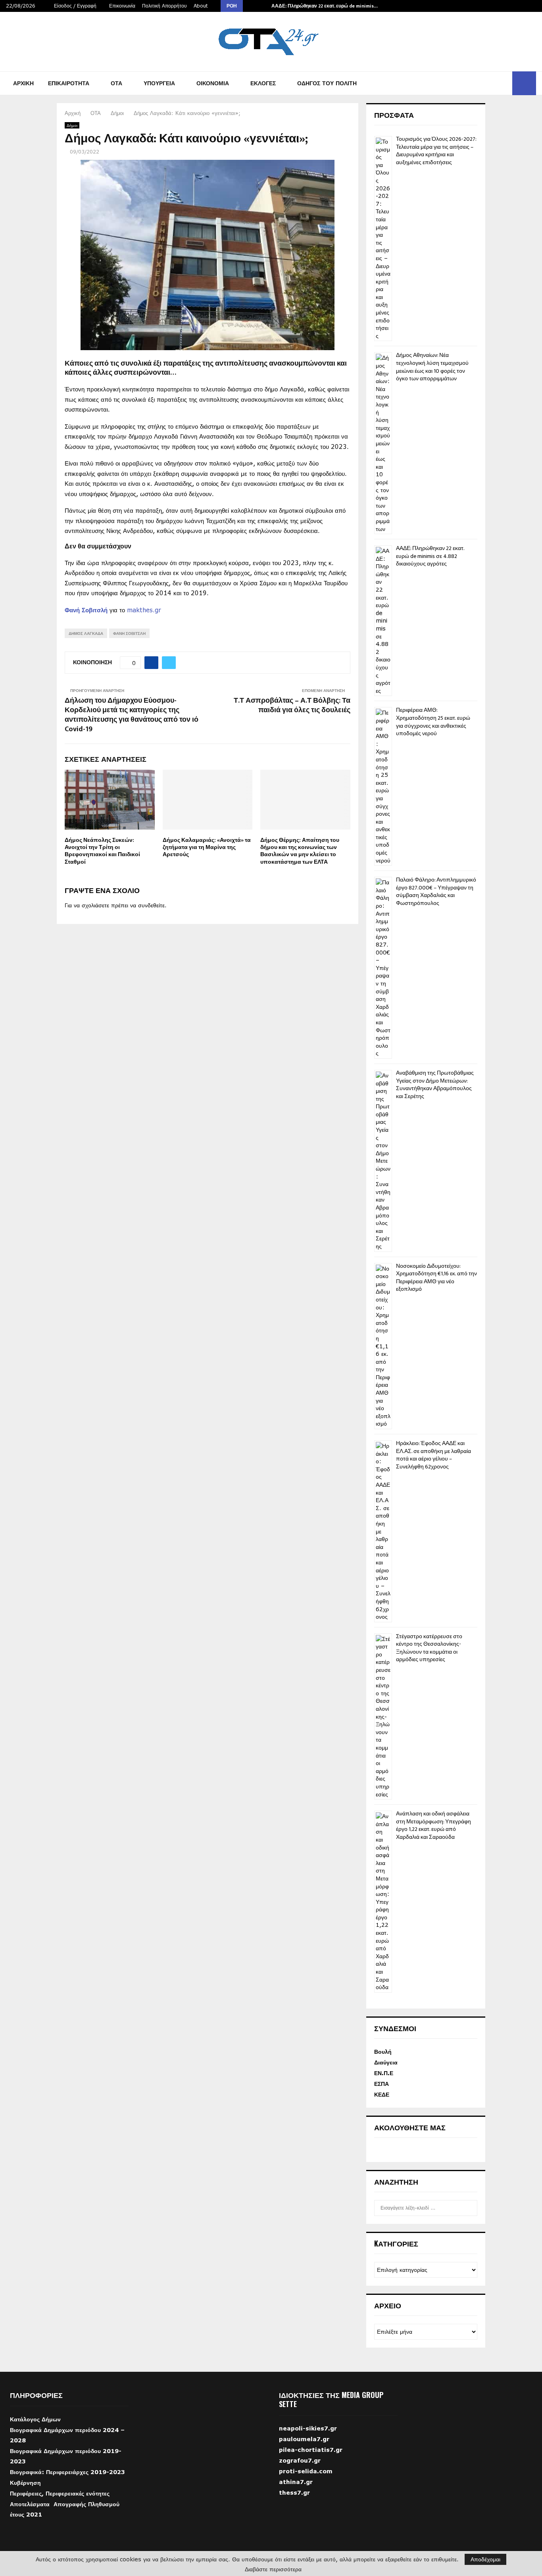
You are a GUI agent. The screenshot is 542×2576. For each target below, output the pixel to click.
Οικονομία (213, 83)
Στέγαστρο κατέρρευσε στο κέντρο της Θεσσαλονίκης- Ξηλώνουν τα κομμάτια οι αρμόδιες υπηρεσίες (429, 1648)
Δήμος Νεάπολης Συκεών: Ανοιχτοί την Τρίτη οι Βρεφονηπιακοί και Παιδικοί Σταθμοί (102, 851)
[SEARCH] (469, 2208)
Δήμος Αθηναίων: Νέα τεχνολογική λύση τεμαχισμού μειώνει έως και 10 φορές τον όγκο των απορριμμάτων (432, 367)
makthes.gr (144, 610)
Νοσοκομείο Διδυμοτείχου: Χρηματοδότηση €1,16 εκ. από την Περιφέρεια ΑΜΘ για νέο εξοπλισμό (436, 1278)
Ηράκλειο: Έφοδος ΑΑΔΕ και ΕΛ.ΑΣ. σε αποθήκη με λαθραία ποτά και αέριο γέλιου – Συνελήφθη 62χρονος (433, 1455)
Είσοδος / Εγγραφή (74, 6)
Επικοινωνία (122, 6)
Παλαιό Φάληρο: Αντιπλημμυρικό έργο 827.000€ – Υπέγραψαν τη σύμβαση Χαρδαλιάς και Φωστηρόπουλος (436, 891)
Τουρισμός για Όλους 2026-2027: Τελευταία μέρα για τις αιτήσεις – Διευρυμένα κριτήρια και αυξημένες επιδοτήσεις (436, 151)
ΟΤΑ (116, 83)
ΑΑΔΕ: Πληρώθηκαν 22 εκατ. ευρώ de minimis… (325, 6)
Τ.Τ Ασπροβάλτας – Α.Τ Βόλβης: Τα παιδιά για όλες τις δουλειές (292, 705)
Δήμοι (72, 125)
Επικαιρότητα (69, 83)
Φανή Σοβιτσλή (86, 610)
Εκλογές (263, 83)
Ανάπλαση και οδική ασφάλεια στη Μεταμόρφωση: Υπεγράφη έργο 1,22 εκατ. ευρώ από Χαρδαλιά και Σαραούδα (433, 1825)
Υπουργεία (159, 83)
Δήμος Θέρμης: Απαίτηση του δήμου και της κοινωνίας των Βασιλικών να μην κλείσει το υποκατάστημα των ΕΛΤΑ (300, 851)
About (201, 6)
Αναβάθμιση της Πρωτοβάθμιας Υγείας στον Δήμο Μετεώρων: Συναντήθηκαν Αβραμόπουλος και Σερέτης (435, 1085)
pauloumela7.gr (304, 2451)
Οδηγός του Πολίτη (327, 83)
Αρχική (23, 83)
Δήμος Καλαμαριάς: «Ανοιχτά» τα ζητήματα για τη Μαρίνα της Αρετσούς (207, 847)
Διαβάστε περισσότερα (273, 2569)
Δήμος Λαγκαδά (86, 633)
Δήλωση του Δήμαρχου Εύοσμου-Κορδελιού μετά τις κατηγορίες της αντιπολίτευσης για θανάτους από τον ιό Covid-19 (132, 715)
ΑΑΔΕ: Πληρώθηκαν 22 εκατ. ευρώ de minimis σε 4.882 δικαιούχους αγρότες (430, 556)
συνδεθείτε (151, 905)
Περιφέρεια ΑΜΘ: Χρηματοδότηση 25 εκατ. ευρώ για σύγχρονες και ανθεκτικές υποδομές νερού (433, 722)
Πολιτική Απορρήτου (164, 6)
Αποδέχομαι (485, 2559)
